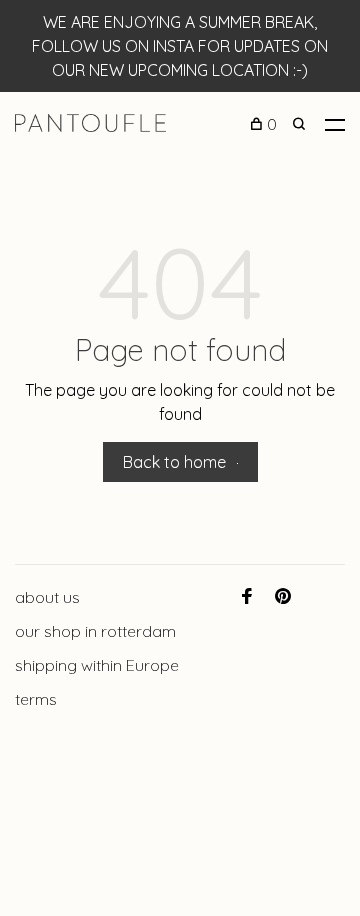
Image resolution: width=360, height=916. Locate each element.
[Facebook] (247, 597)
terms (36, 699)
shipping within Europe (97, 665)
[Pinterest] (283, 597)
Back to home (174, 462)
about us (47, 597)
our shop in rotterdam (95, 631)
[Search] (301, 124)
